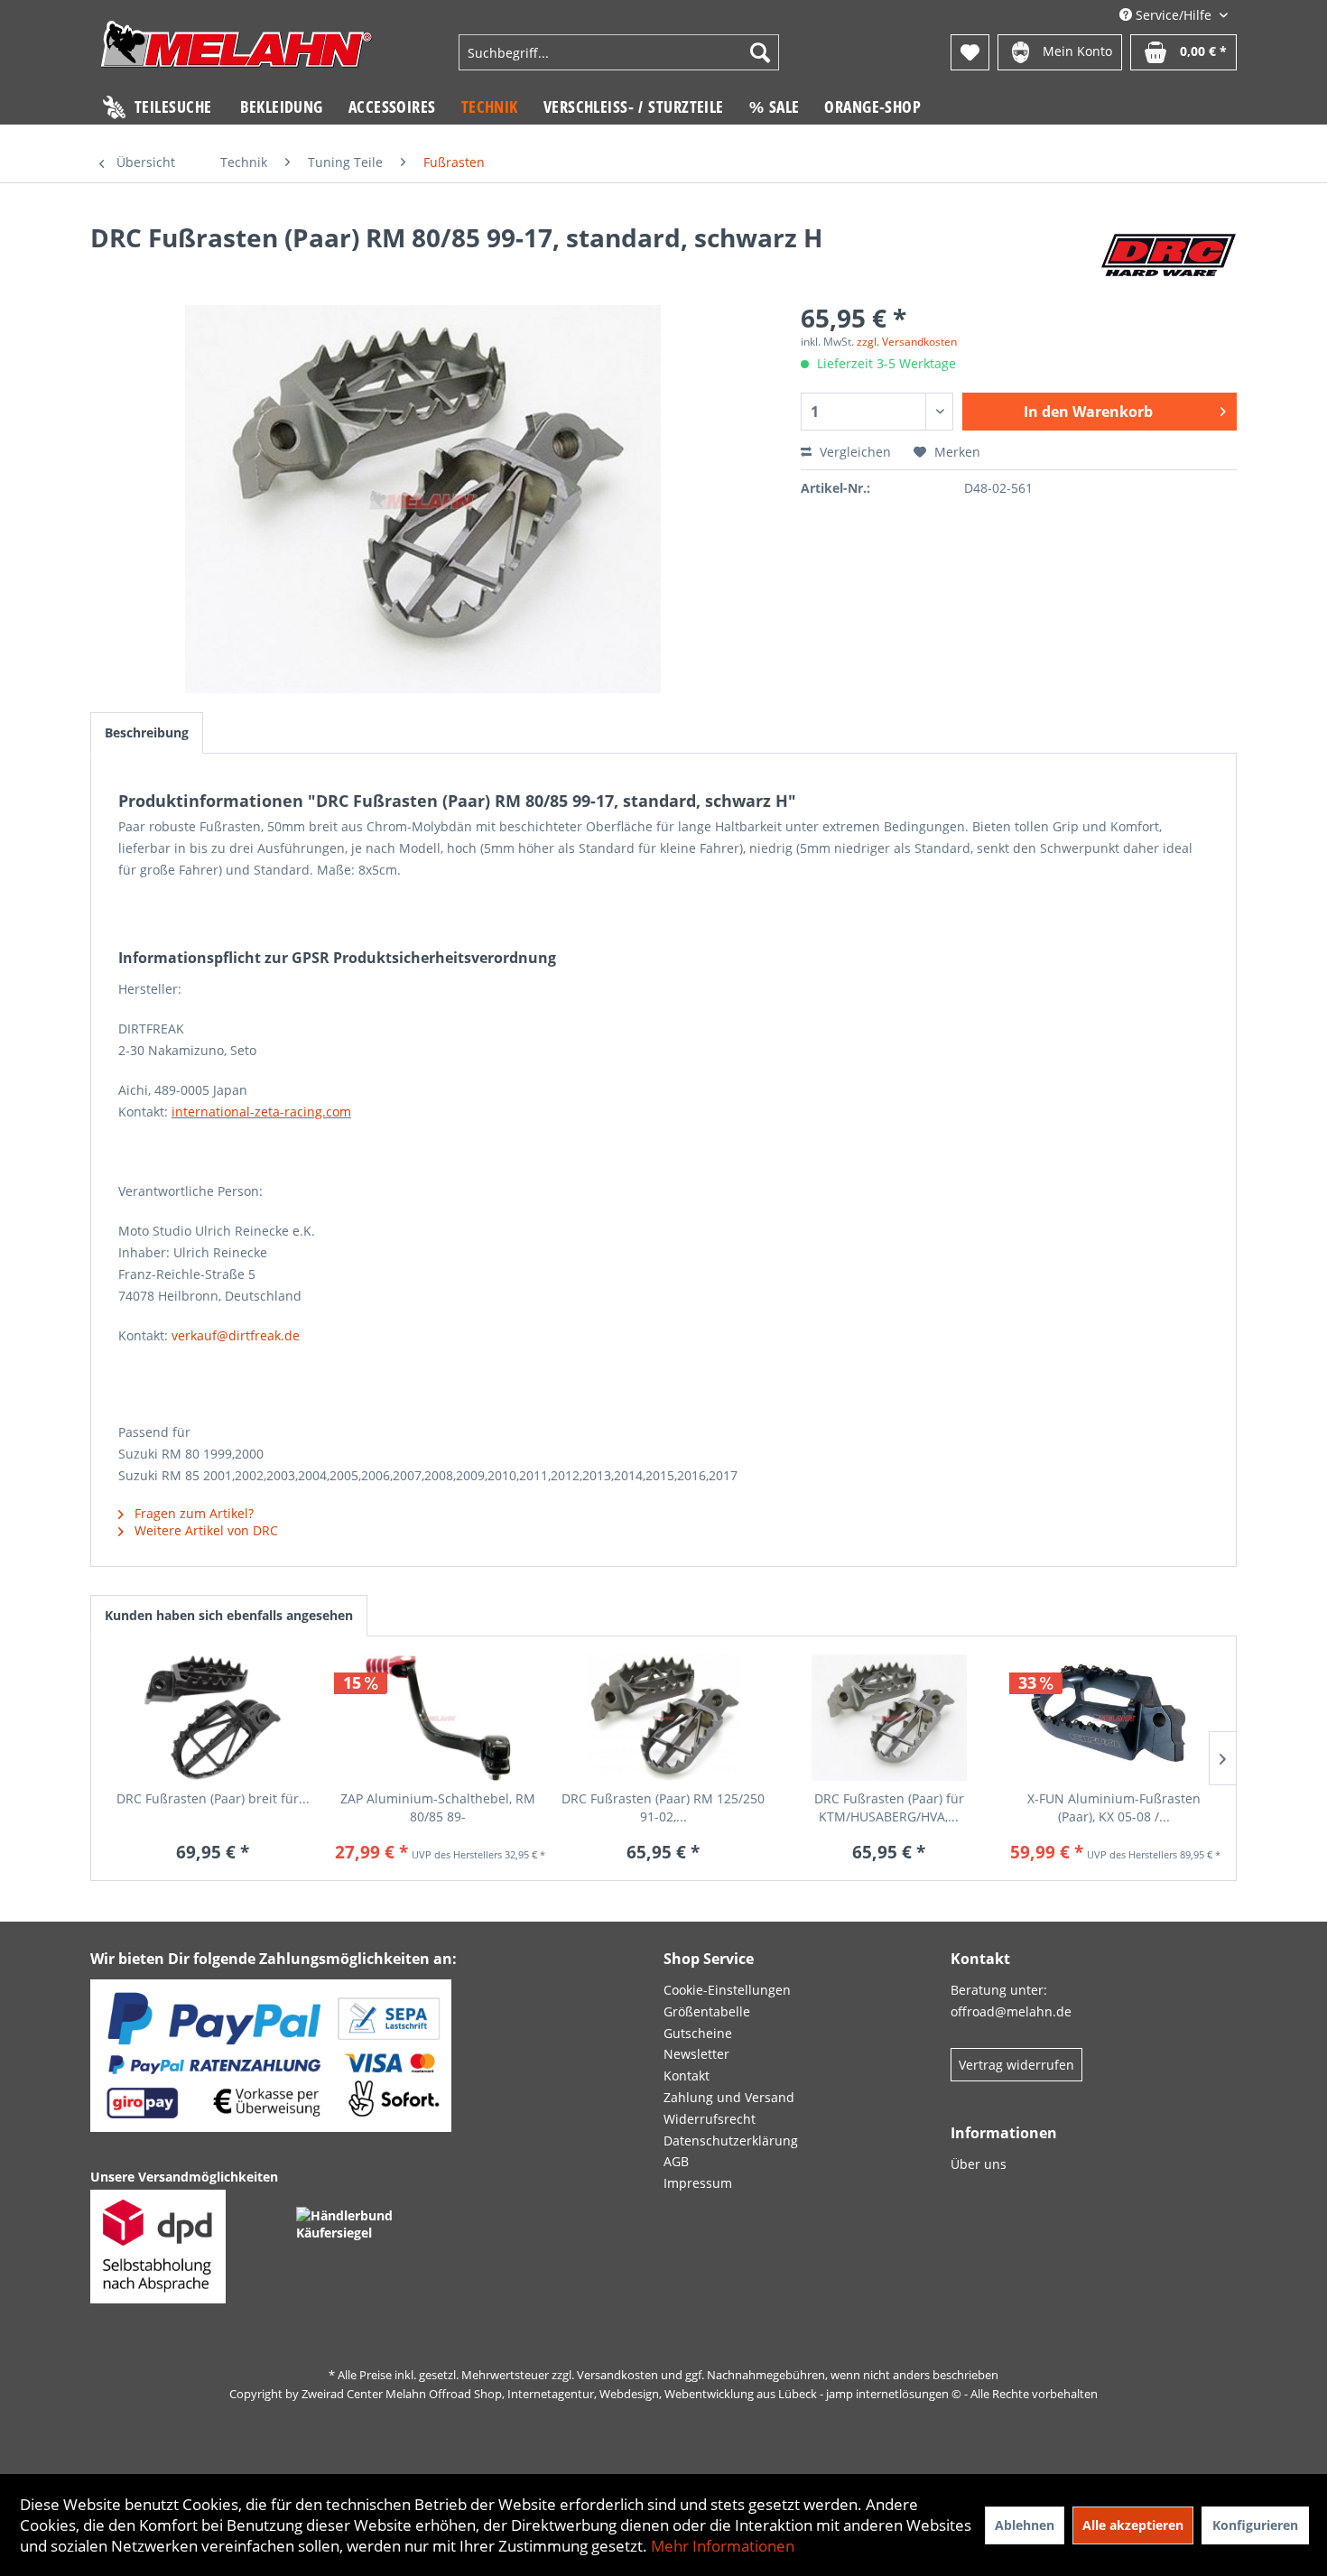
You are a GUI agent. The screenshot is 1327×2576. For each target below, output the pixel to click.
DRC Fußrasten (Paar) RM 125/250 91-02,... (663, 1807)
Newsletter (696, 2054)
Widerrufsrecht (710, 2119)
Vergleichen (854, 452)
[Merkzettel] (970, 52)
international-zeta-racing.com (261, 1112)
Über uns (979, 2164)
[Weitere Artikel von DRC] (1169, 255)
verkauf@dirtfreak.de (236, 1335)
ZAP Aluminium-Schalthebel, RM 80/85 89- (438, 1807)
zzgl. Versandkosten (907, 342)
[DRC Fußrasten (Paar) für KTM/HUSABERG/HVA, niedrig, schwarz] (889, 1718)
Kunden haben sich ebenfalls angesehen (229, 1615)
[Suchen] (760, 52)
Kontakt (687, 2076)
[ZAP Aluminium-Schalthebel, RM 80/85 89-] (439, 1718)
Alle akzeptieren (1133, 2525)
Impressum (698, 2183)
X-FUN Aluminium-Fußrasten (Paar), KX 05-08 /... (1114, 1807)
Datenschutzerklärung (731, 2140)
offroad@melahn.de (1011, 2011)
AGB (676, 2161)
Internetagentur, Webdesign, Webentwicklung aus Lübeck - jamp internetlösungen (728, 2394)
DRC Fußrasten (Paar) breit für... (213, 1798)
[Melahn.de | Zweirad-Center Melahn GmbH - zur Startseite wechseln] (237, 55)
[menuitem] (619, 52)
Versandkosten (617, 2375)
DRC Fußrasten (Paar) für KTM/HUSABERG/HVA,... (889, 1807)
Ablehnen (1025, 2525)
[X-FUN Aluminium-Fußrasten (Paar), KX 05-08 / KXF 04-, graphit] (1114, 1718)
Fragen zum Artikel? (192, 1513)
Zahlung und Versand (729, 2097)
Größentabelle (707, 2011)
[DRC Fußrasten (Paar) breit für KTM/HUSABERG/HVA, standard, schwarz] (213, 1718)
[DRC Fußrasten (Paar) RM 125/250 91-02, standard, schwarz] (663, 1718)
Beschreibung (147, 732)
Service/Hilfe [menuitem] (1174, 15)
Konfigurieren (1255, 2525)
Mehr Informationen (723, 2546)
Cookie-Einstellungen (727, 1990)
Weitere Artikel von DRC (204, 1530)
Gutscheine (698, 2033)
